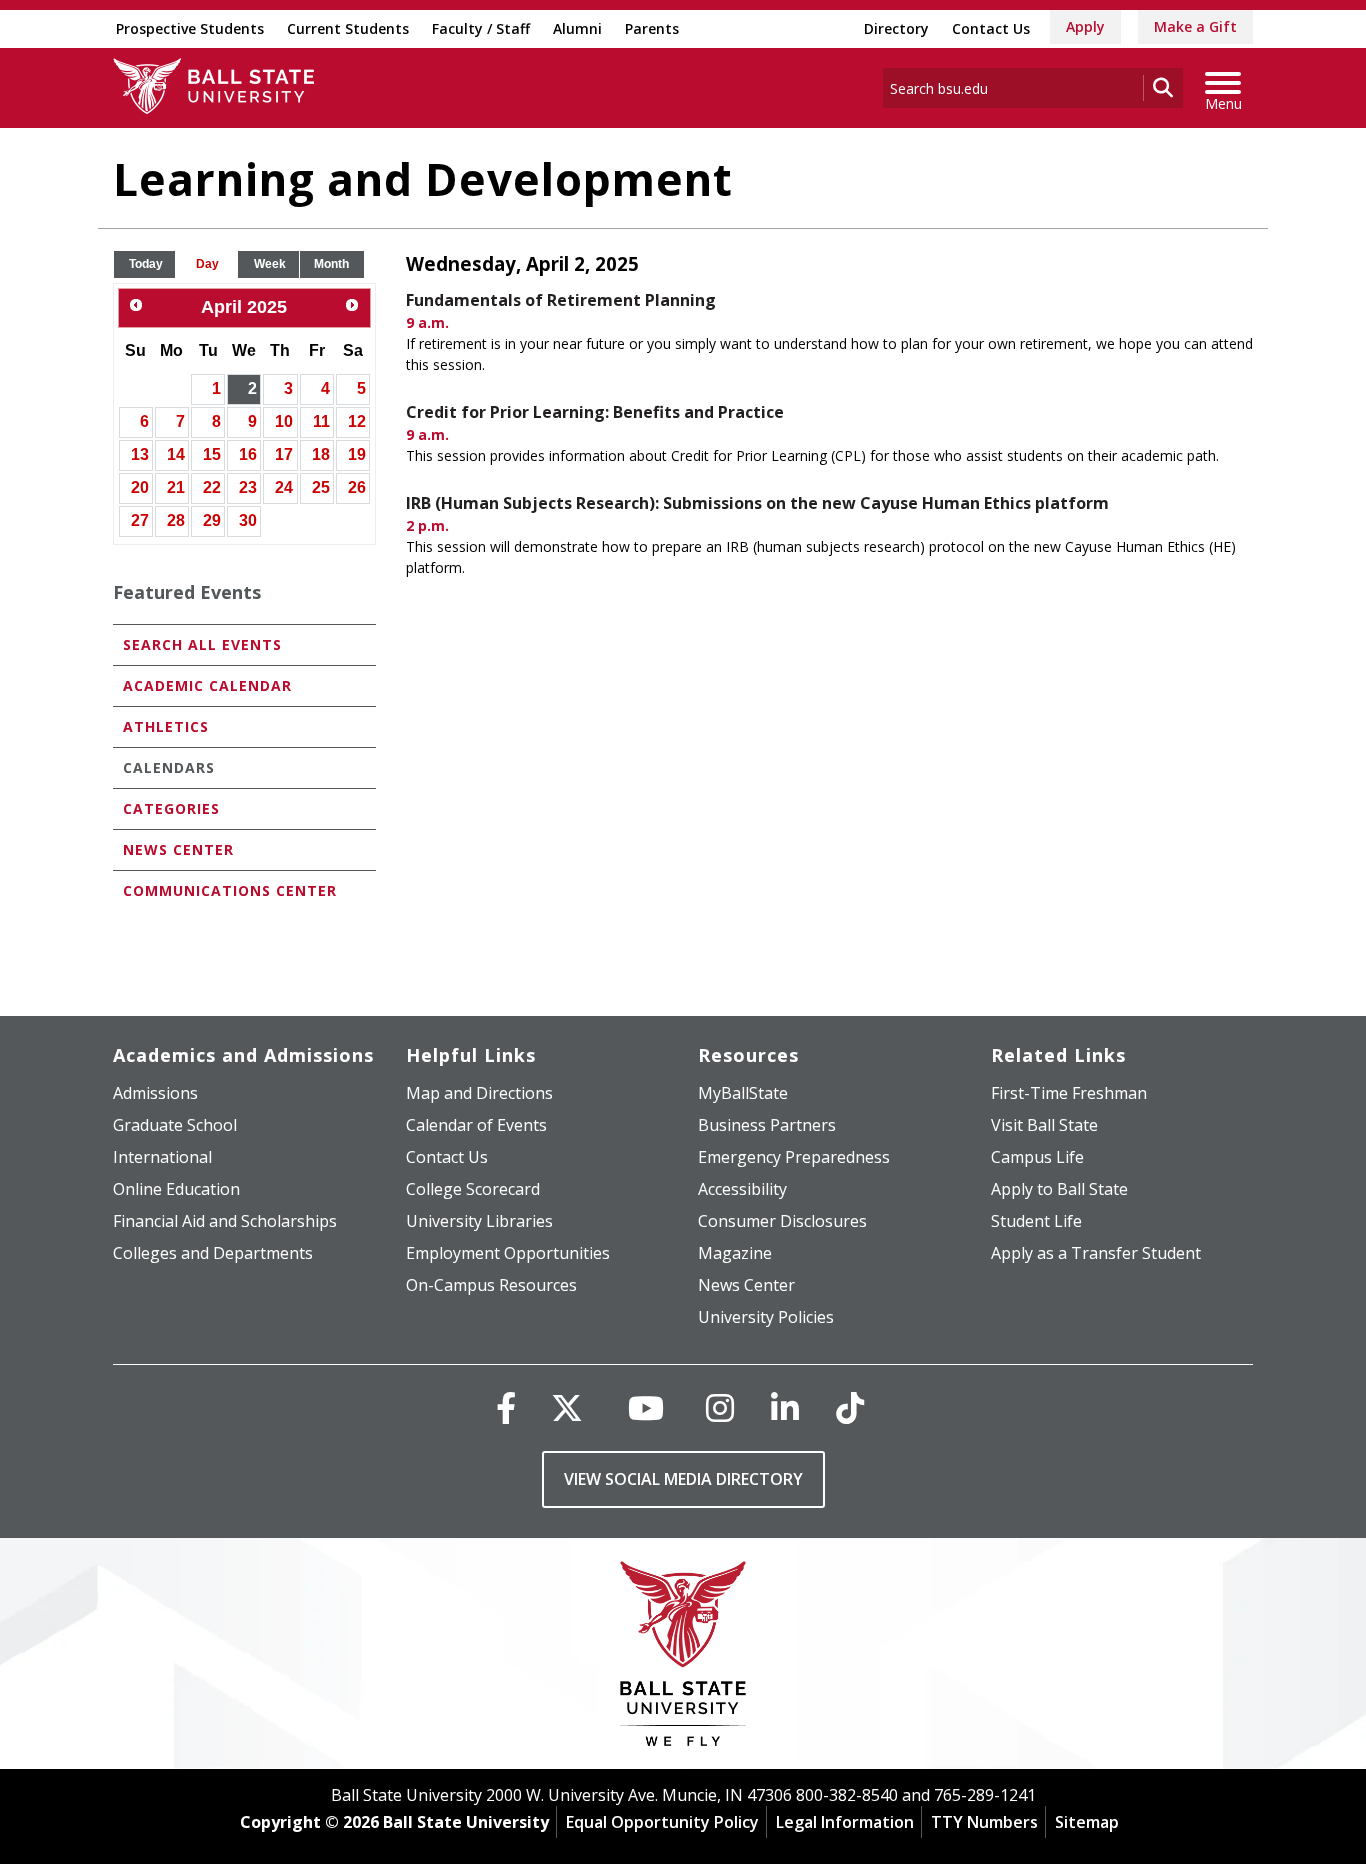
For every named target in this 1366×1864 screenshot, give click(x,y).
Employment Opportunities (508, 1253)
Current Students (348, 28)
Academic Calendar (207, 685)
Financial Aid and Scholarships (225, 1221)
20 (140, 487)
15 (212, 454)
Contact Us (991, 28)
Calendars (169, 767)
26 (357, 487)
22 (212, 487)
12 (357, 421)
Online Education (176, 1189)
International (162, 1157)
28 (176, 520)
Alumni (577, 28)
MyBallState (743, 1093)
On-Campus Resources (491, 1285)
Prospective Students (190, 28)
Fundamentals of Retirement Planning (561, 300)
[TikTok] (850, 1407)
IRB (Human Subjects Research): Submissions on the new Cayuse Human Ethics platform (757, 503)
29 (212, 520)
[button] (146, 264)
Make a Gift (1195, 26)
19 (357, 454)
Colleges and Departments (213, 1253)
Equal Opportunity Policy (662, 1822)
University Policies (766, 1317)
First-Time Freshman (1069, 1093)
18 (321, 454)
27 (140, 520)
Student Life (1036, 1221)
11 (321, 421)
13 (140, 454)
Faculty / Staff (481, 28)
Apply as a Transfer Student (1096, 1253)
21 (176, 487)
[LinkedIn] (785, 1407)
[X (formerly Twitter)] (567, 1407)
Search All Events (202, 644)
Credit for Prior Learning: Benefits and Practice (595, 412)
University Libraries (479, 1221)
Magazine (735, 1253)
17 (284, 454)
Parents (652, 28)
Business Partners (767, 1125)
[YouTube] (646, 1407)
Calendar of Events (476, 1125)
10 (284, 421)
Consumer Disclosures (782, 1221)
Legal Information (845, 1822)
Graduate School (175, 1125)
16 (248, 454)
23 (248, 487)
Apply (1085, 26)
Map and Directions (479, 1093)
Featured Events (187, 592)
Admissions (155, 1093)
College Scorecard (473, 1189)
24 (284, 487)
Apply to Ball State (1059, 1189)
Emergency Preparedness (794, 1157)
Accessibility (742, 1189)
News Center (178, 849)
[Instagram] (720, 1407)
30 (248, 520)
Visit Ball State (1044, 1125)
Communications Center (230, 890)
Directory (896, 28)
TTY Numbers (984, 1822)
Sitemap (1087, 1822)
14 (176, 454)
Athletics (166, 726)
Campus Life (1037, 1157)
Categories (171, 808)
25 (321, 487)
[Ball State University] (683, 1658)
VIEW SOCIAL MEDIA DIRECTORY (683, 1479)
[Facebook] (506, 1407)
